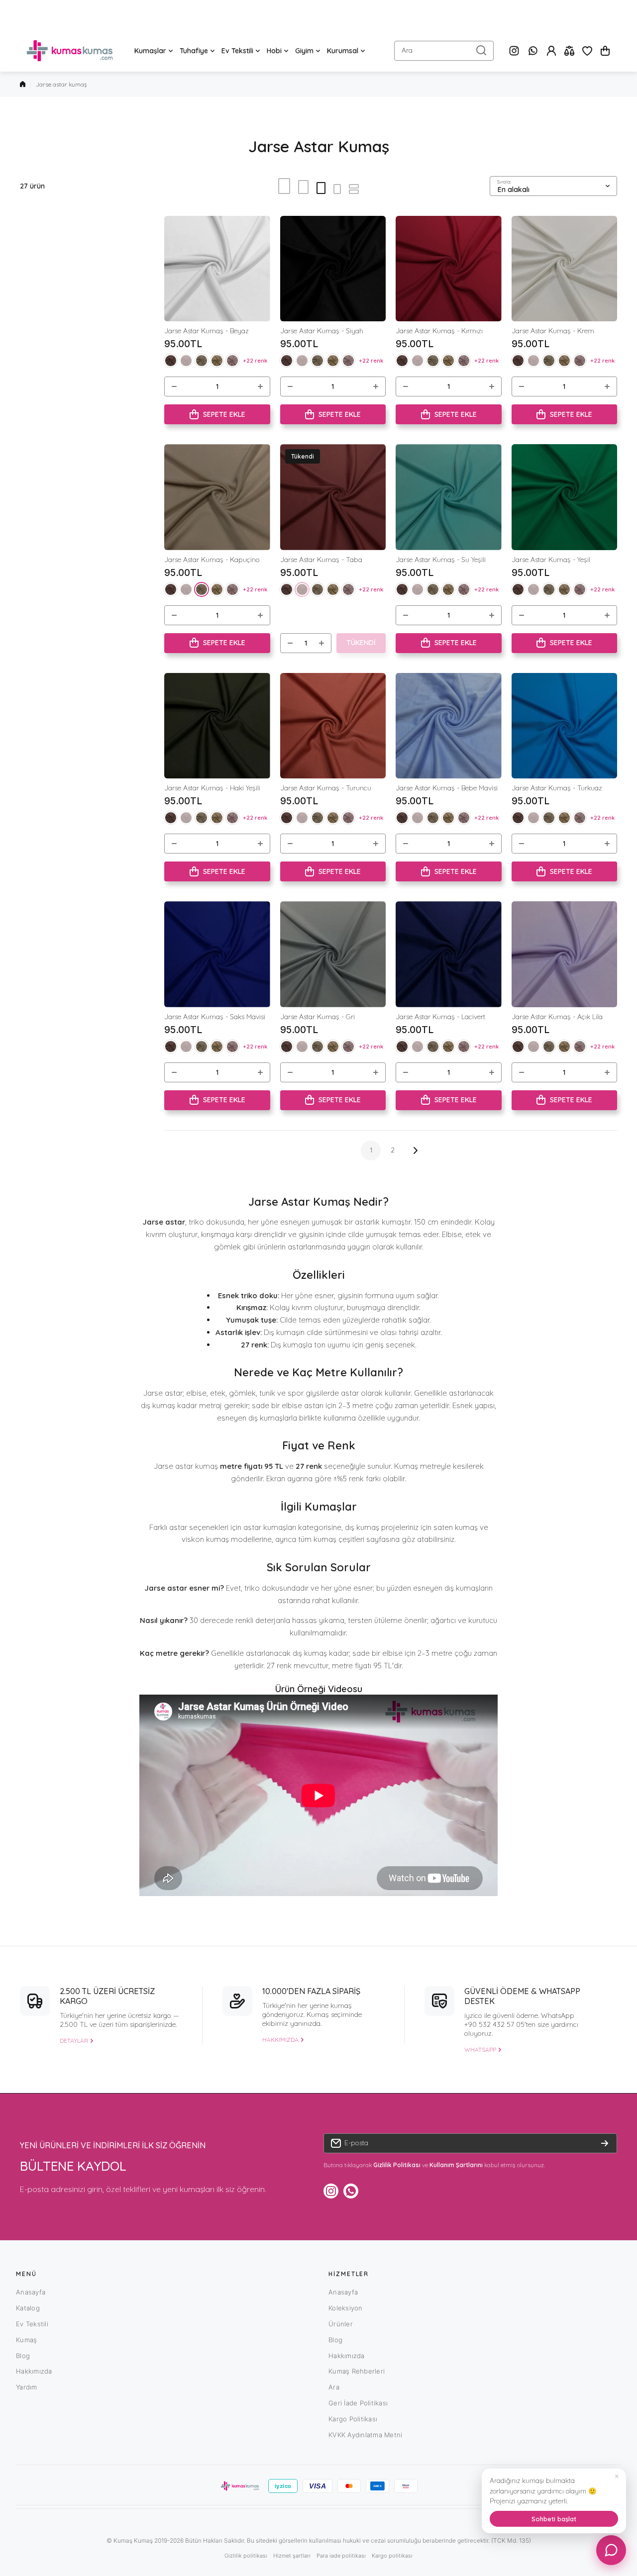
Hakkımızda (34, 2371)
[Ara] (481, 51)
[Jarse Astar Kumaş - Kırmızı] (449, 269)
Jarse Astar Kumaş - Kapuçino (212, 560)
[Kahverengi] (171, 361)
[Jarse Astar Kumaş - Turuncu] (333, 726)
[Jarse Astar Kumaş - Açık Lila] (565, 954)
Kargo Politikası (353, 2419)
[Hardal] (217, 361)
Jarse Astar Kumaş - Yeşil (551, 560)
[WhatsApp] (533, 51)
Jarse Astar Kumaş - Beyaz (207, 331)
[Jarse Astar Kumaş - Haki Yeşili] (217, 726)
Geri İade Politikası (358, 2403)
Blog (23, 2356)
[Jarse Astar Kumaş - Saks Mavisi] (217, 954)
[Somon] (232, 361)
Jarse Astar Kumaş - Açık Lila (557, 1017)
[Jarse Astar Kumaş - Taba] (333, 497)
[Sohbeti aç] (611, 2550)
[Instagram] (514, 51)
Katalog (28, 2308)
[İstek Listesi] (587, 51)
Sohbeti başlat (554, 2519)
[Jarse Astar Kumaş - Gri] (333, 954)
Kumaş (26, 2340)
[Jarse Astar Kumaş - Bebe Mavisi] (449, 726)
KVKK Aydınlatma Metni (365, 2435)
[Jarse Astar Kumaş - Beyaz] (217, 269)
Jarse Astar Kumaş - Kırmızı (439, 331)
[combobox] (444, 51)
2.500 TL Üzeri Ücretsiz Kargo (107, 1996)
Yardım (27, 2387)
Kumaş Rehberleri (357, 2371)
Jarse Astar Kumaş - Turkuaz (557, 788)
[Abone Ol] (605, 2143)
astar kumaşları (270, 1527)
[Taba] (186, 361)
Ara (334, 2387)
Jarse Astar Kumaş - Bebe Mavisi (447, 788)
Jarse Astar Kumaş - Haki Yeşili (212, 788)
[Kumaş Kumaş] (70, 51)
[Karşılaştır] (569, 51)
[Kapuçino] (202, 361)
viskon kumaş (205, 1539)
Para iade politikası (341, 2556)
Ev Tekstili (32, 2324)
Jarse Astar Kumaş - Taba (321, 560)
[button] (605, 51)
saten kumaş (456, 1527)
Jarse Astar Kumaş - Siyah (322, 331)
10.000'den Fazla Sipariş (311, 1991)
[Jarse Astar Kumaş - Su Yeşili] (449, 497)
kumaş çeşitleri (339, 1539)
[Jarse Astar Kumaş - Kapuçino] (217, 497)
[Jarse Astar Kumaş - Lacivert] (449, 954)
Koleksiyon (346, 2308)
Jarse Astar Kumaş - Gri (318, 1017)
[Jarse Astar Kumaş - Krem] (565, 269)
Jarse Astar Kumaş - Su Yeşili (441, 560)
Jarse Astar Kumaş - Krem (553, 331)
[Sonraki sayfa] (413, 1150)
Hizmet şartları (292, 2556)
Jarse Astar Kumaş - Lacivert (440, 1017)
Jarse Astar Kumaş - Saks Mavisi (215, 1017)
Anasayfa (31, 2292)
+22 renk (255, 360)
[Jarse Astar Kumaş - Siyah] (333, 269)
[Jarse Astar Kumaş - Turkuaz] (565, 726)
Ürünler (341, 2324)
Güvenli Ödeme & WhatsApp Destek (522, 1996)
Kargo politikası (392, 2556)
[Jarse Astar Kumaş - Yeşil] (565, 497)
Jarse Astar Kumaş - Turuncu (326, 788)
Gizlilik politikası (246, 2556)
